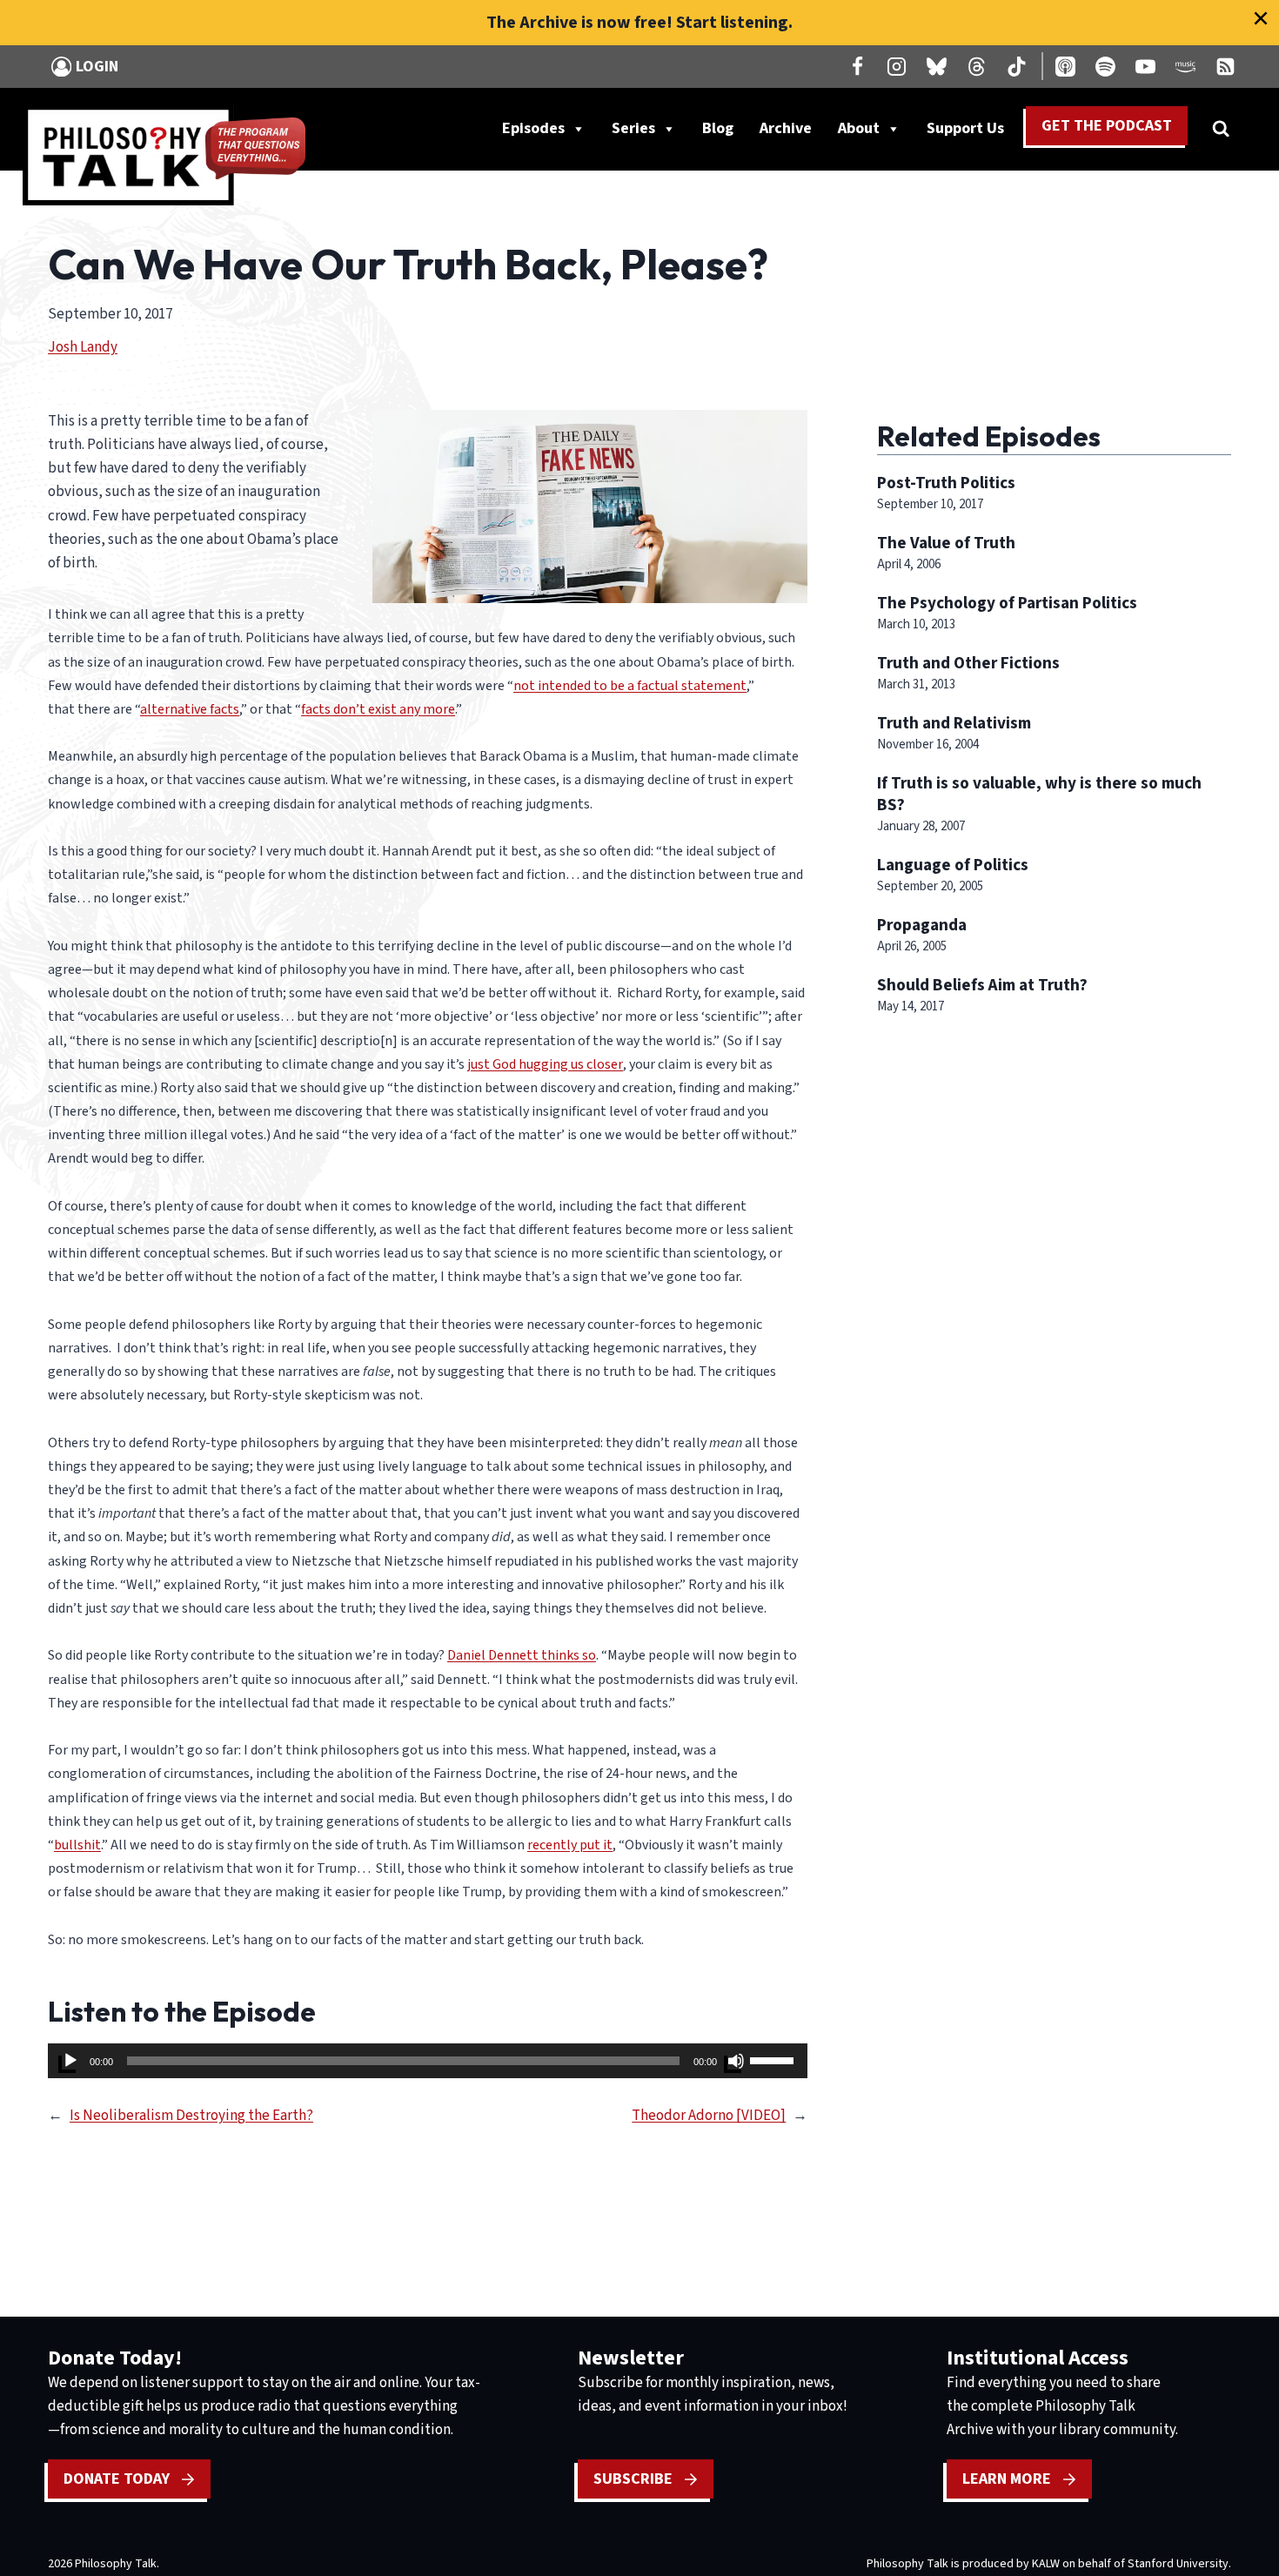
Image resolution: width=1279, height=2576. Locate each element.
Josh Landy (83, 347)
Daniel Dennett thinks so (522, 1655)
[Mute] (736, 2061)
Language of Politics (953, 865)
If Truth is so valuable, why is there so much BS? (1039, 794)
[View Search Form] (1221, 129)
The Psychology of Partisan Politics (1007, 603)
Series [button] (633, 128)
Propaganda (922, 925)
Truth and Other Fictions (968, 663)
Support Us (972, 132)
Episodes (533, 128)
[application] (428, 2061)
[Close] (1261, 18)
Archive (786, 128)
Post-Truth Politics (946, 483)
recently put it (570, 1845)
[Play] (70, 2061)
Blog (718, 128)
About (859, 128)
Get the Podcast (1107, 126)
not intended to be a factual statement (630, 686)
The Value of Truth (946, 543)
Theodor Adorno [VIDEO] (709, 2116)
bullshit (77, 1845)
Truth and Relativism (954, 723)
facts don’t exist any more (378, 709)
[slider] (774, 2059)
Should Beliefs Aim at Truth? (982, 985)
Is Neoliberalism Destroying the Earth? (191, 2116)
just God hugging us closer (545, 1064)
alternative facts (190, 709)
